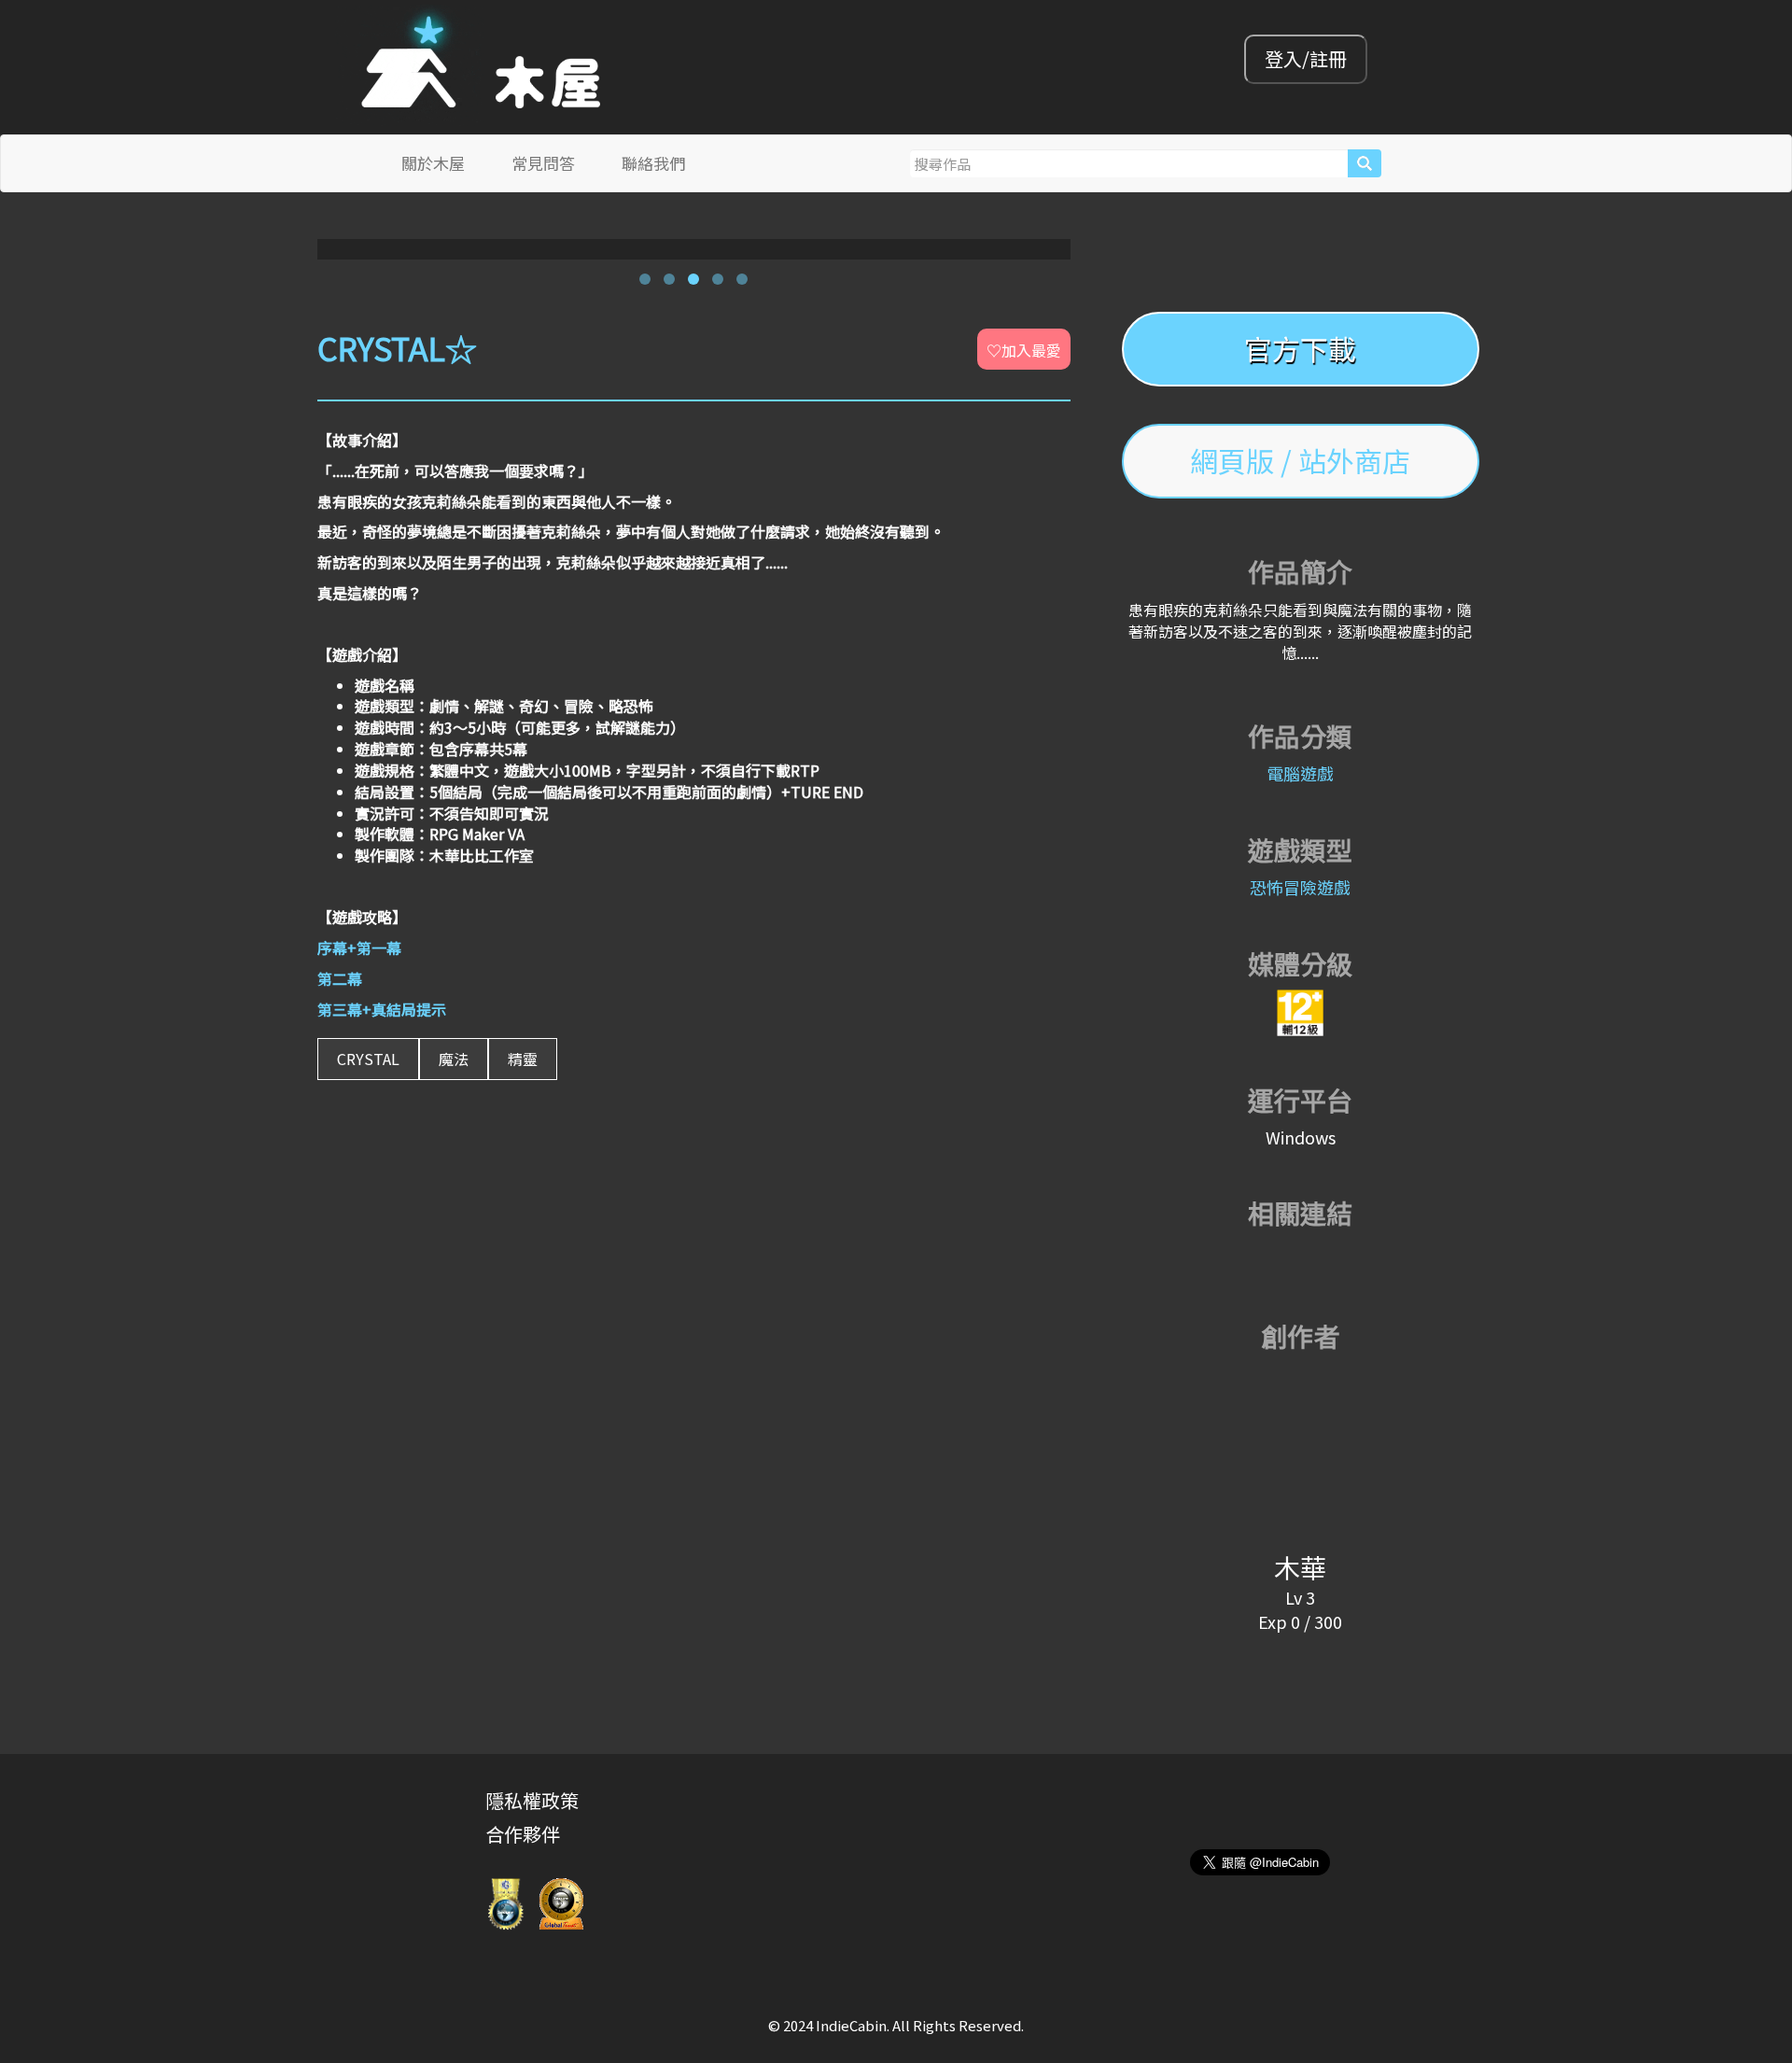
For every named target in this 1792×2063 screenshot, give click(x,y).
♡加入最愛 (1024, 350)
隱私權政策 (532, 1800)
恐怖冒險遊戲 (1300, 887)
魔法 (454, 1059)
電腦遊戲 (1300, 773)
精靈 (523, 1059)
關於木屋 (433, 163)
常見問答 (543, 163)
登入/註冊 (1306, 58)
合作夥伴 (523, 1834)
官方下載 (1300, 348)
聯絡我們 (653, 163)
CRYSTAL (368, 1059)
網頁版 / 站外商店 (1300, 460)
